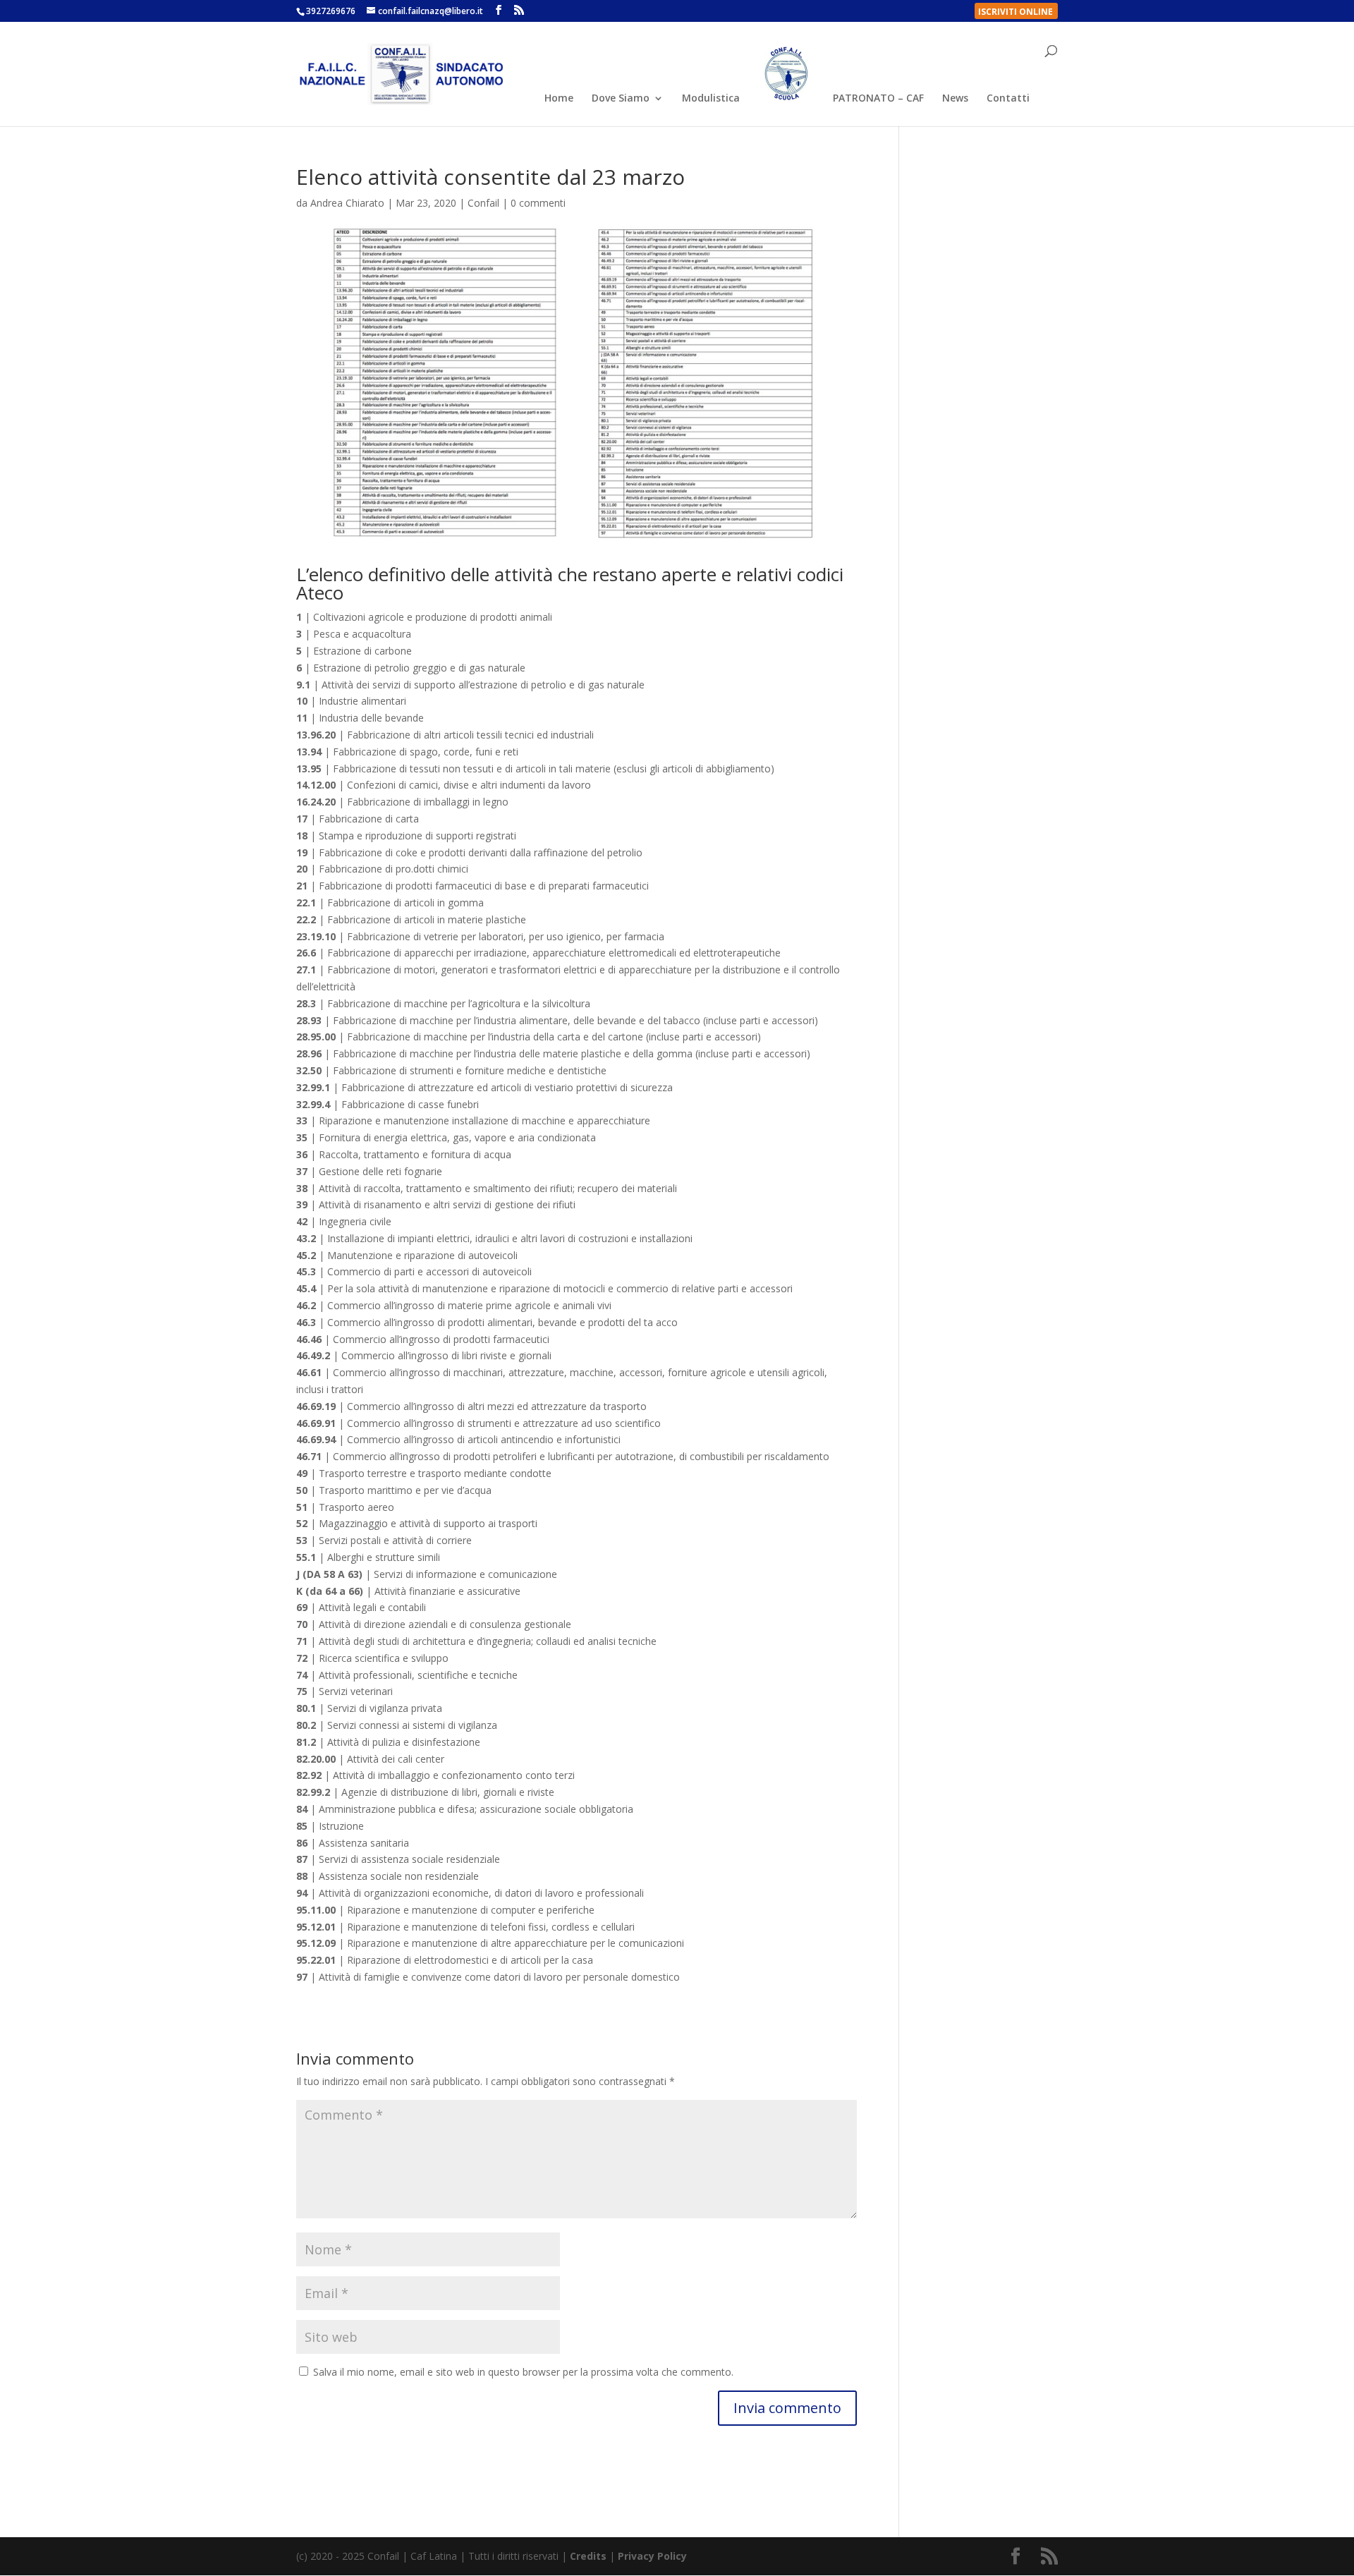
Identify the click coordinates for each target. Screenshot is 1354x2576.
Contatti (1008, 99)
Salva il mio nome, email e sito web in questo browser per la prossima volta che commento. (523, 2372)
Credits (588, 2556)
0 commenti (538, 203)
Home (559, 99)
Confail (483, 203)
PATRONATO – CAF (878, 99)
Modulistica (711, 99)
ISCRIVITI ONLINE (1015, 13)
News (955, 99)
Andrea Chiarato (347, 203)
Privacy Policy (652, 2556)
